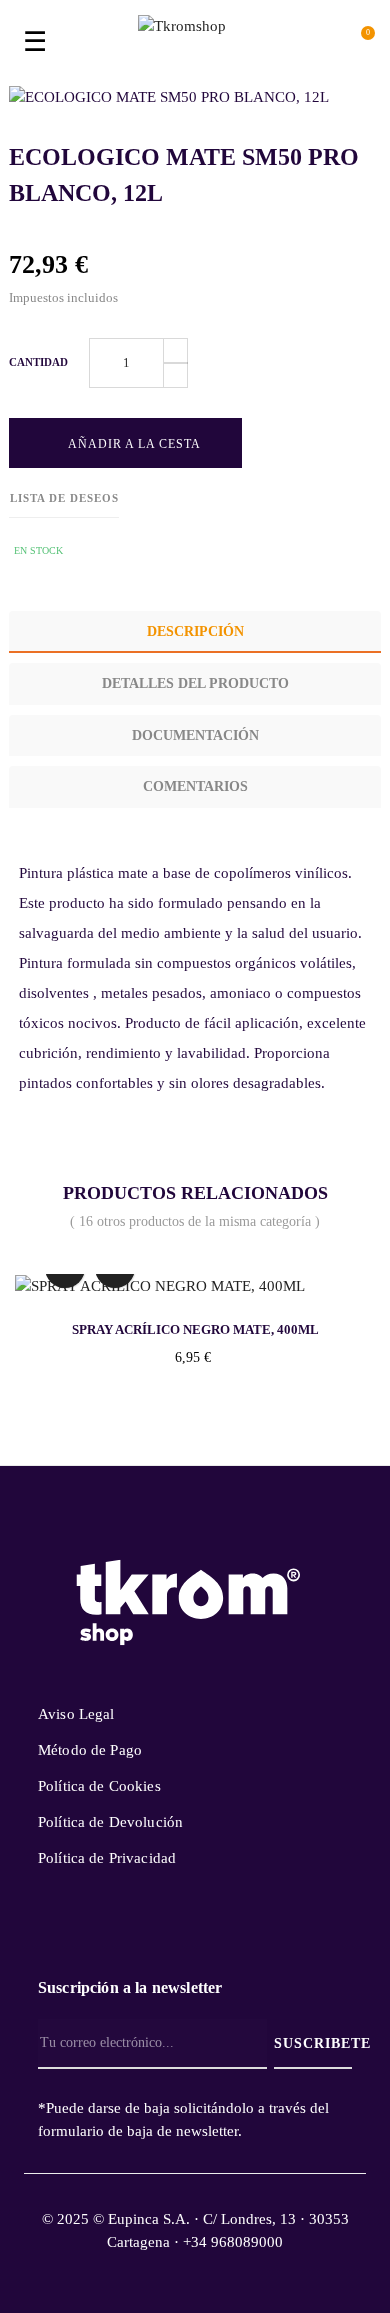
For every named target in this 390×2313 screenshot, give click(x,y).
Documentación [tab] (195, 735)
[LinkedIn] (257, 1917)
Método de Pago (90, 1750)
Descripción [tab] (195, 631)
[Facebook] (158, 1931)
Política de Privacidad (107, 1858)
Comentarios (195, 786)
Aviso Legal (76, 1714)
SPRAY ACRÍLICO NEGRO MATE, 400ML (195, 1329)
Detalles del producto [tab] (195, 683)
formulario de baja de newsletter (138, 2131)
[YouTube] (191, 1931)
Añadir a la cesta (132, 444)
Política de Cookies (99, 1786)
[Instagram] (224, 1931)
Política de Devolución (110, 1822)
